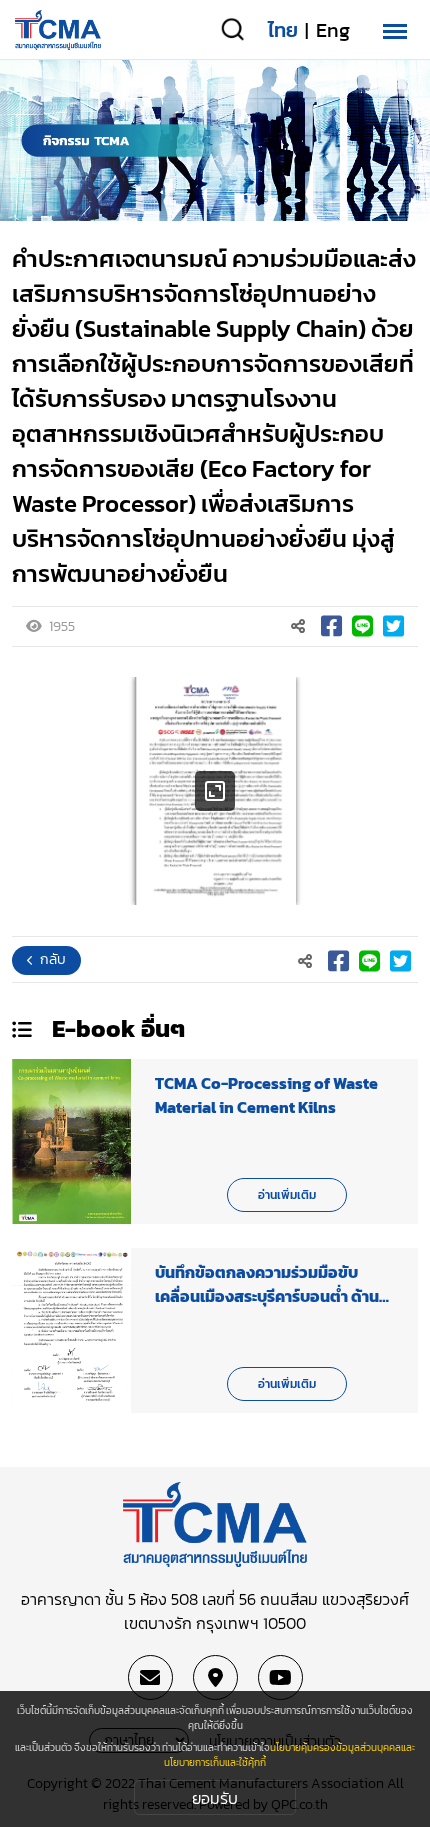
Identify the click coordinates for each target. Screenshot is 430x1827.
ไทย (283, 30)
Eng (333, 30)
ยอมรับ (215, 1798)
